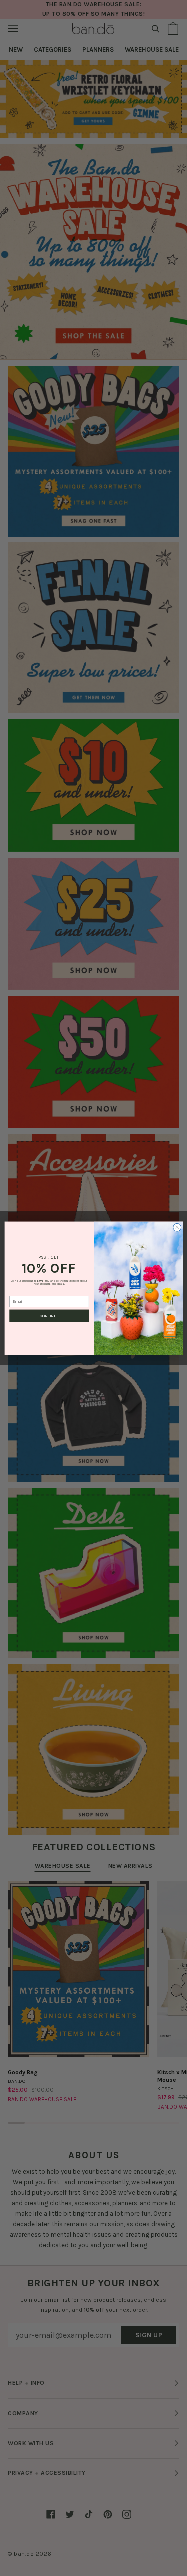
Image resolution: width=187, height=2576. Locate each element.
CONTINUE (49, 1316)
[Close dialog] (177, 1227)
